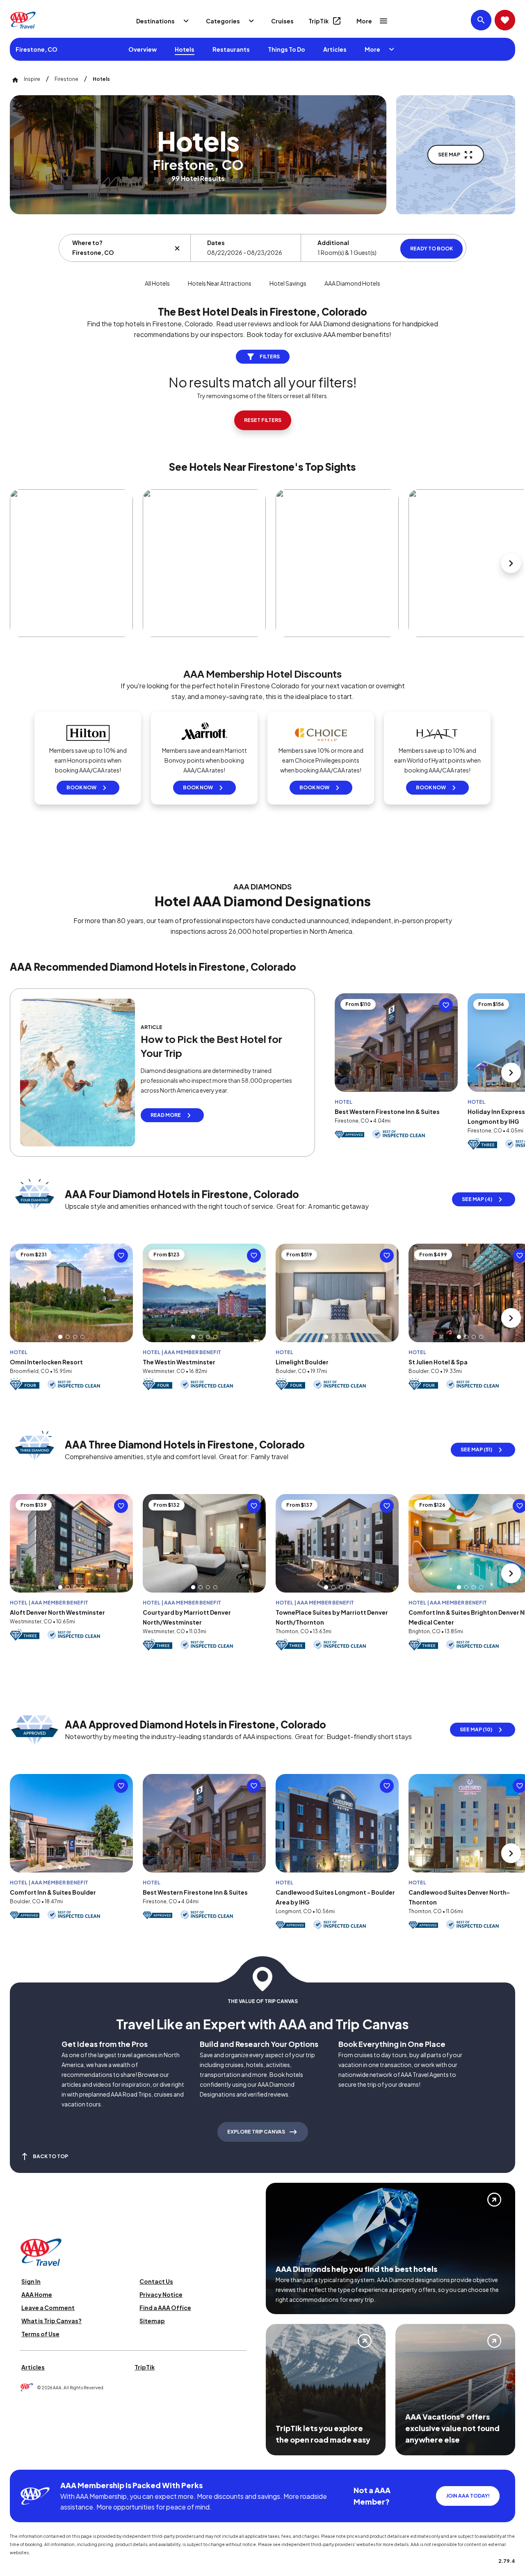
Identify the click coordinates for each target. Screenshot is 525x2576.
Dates (216, 243)
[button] (60, 1337)
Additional (333, 243)
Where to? (87, 243)
